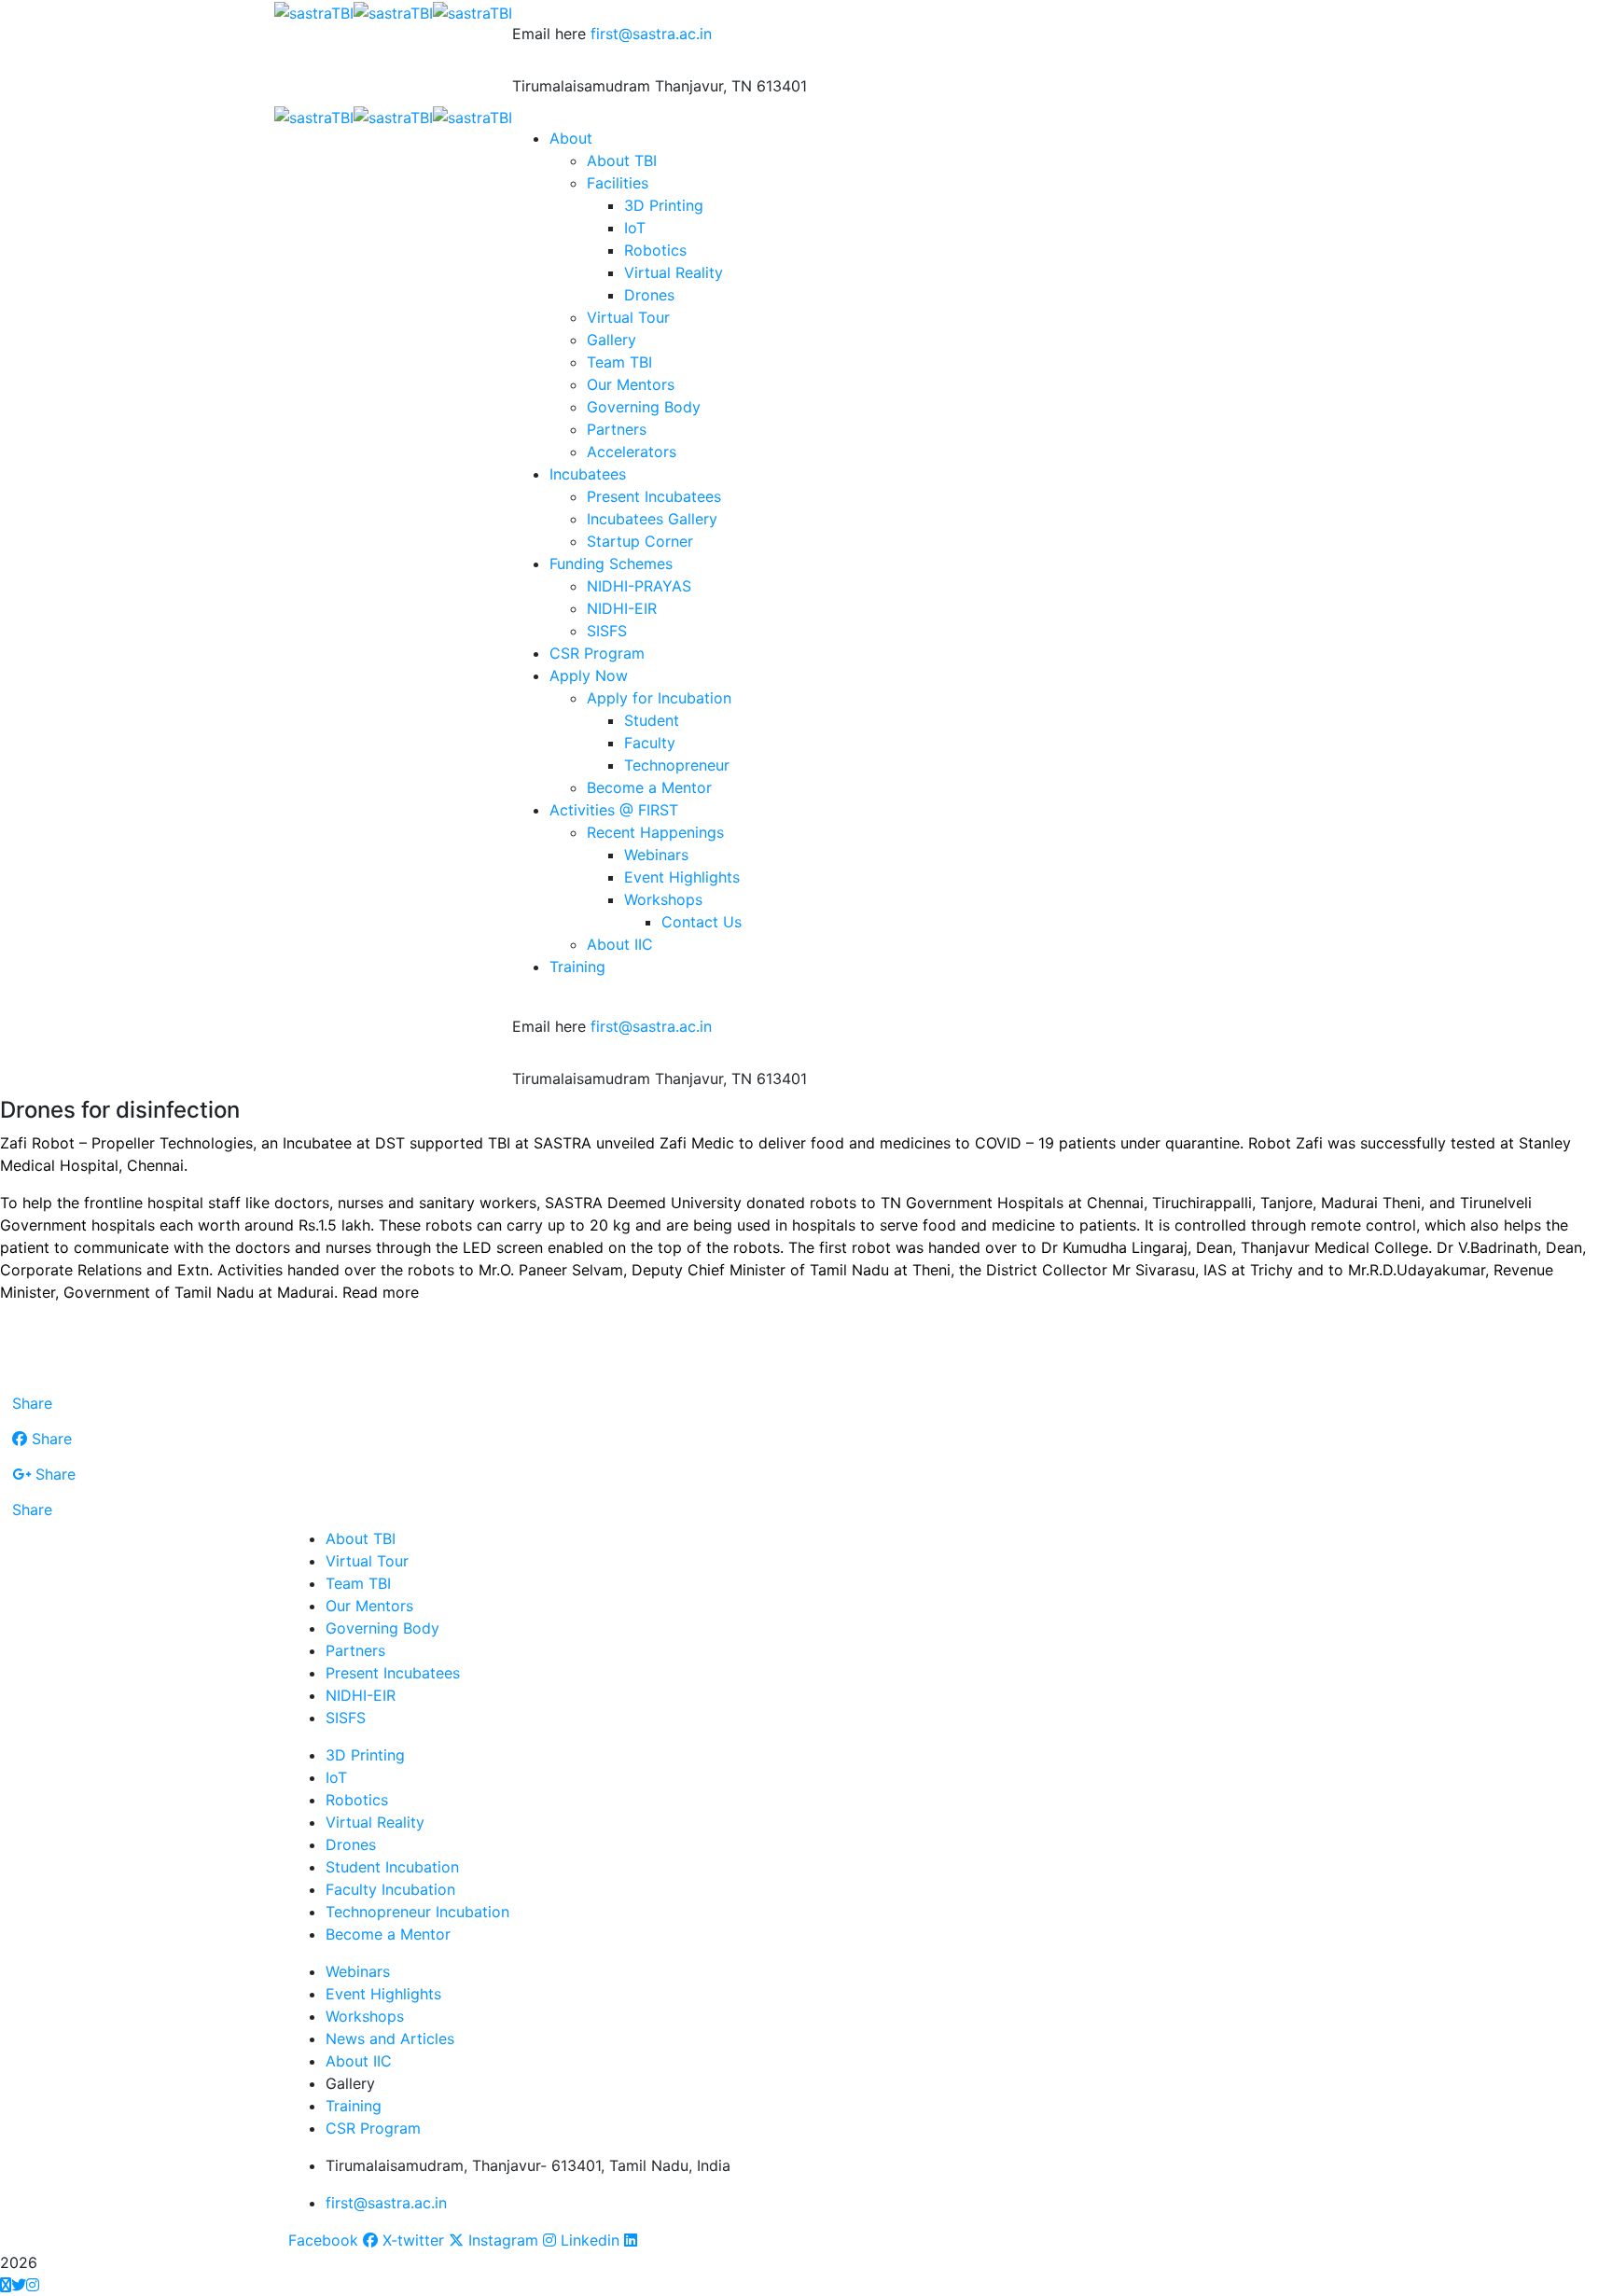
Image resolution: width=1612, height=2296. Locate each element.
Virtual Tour (367, 1561)
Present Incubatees (393, 1673)
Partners (355, 1650)
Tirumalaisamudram (581, 86)
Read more (381, 1292)
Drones (351, 1844)
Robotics (357, 1800)
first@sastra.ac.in (651, 34)
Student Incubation (392, 1867)
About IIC (359, 2061)
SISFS (346, 1718)
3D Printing (365, 1755)
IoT (336, 1777)
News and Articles (390, 2039)
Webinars (358, 1971)
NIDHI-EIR (361, 1695)
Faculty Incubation (390, 1889)
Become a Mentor (388, 1934)
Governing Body (382, 1628)
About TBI (361, 1538)
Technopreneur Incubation (417, 1912)
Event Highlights (383, 1994)
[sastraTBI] (314, 11)
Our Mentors (369, 1606)
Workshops (365, 2016)
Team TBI (358, 1583)
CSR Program (373, 2128)
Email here (549, 34)
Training (354, 2106)
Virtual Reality (375, 1822)
